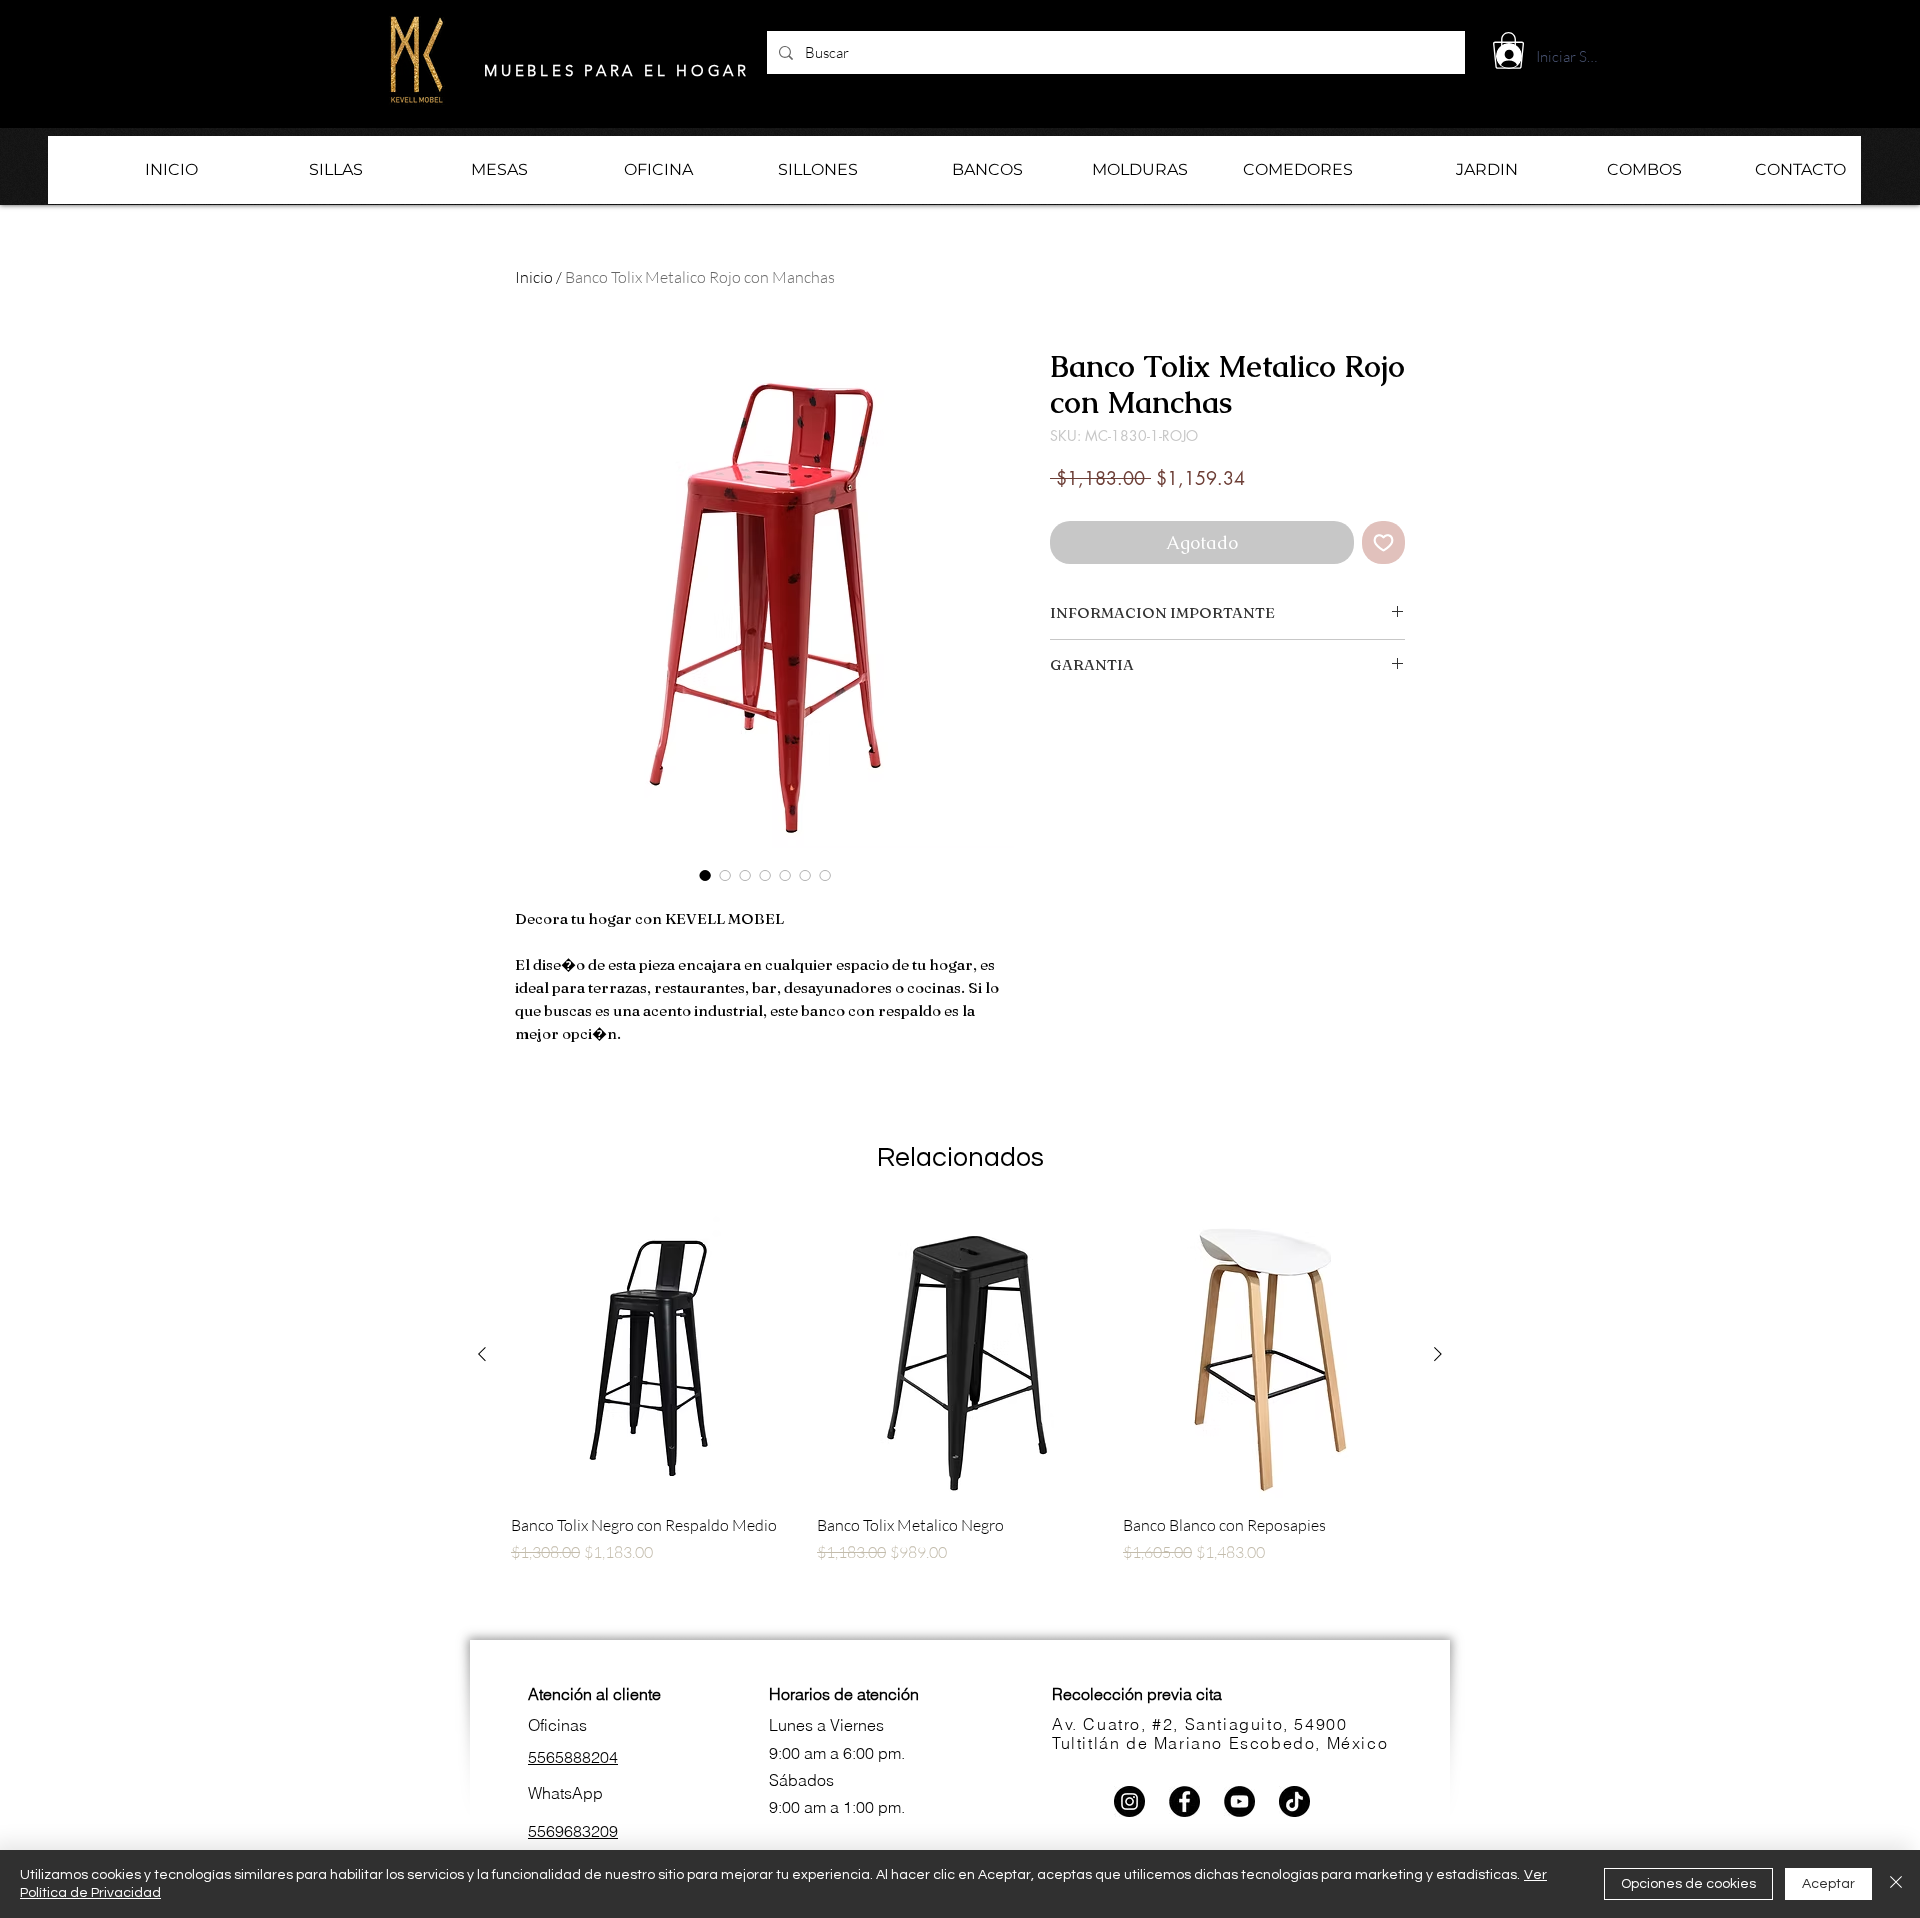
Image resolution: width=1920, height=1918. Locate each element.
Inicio (534, 277)
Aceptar (1828, 1884)
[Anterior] (482, 1354)
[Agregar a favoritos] (1383, 542)
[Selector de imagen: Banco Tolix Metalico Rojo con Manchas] (705, 875)
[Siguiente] (1438, 1354)
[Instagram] (1129, 1801)
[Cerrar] (1896, 1884)
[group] (960, 1422)
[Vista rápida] (654, 1355)
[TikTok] (1294, 1801)
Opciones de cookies (1688, 1884)
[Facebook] (1184, 1801)
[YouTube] (1239, 1801)
